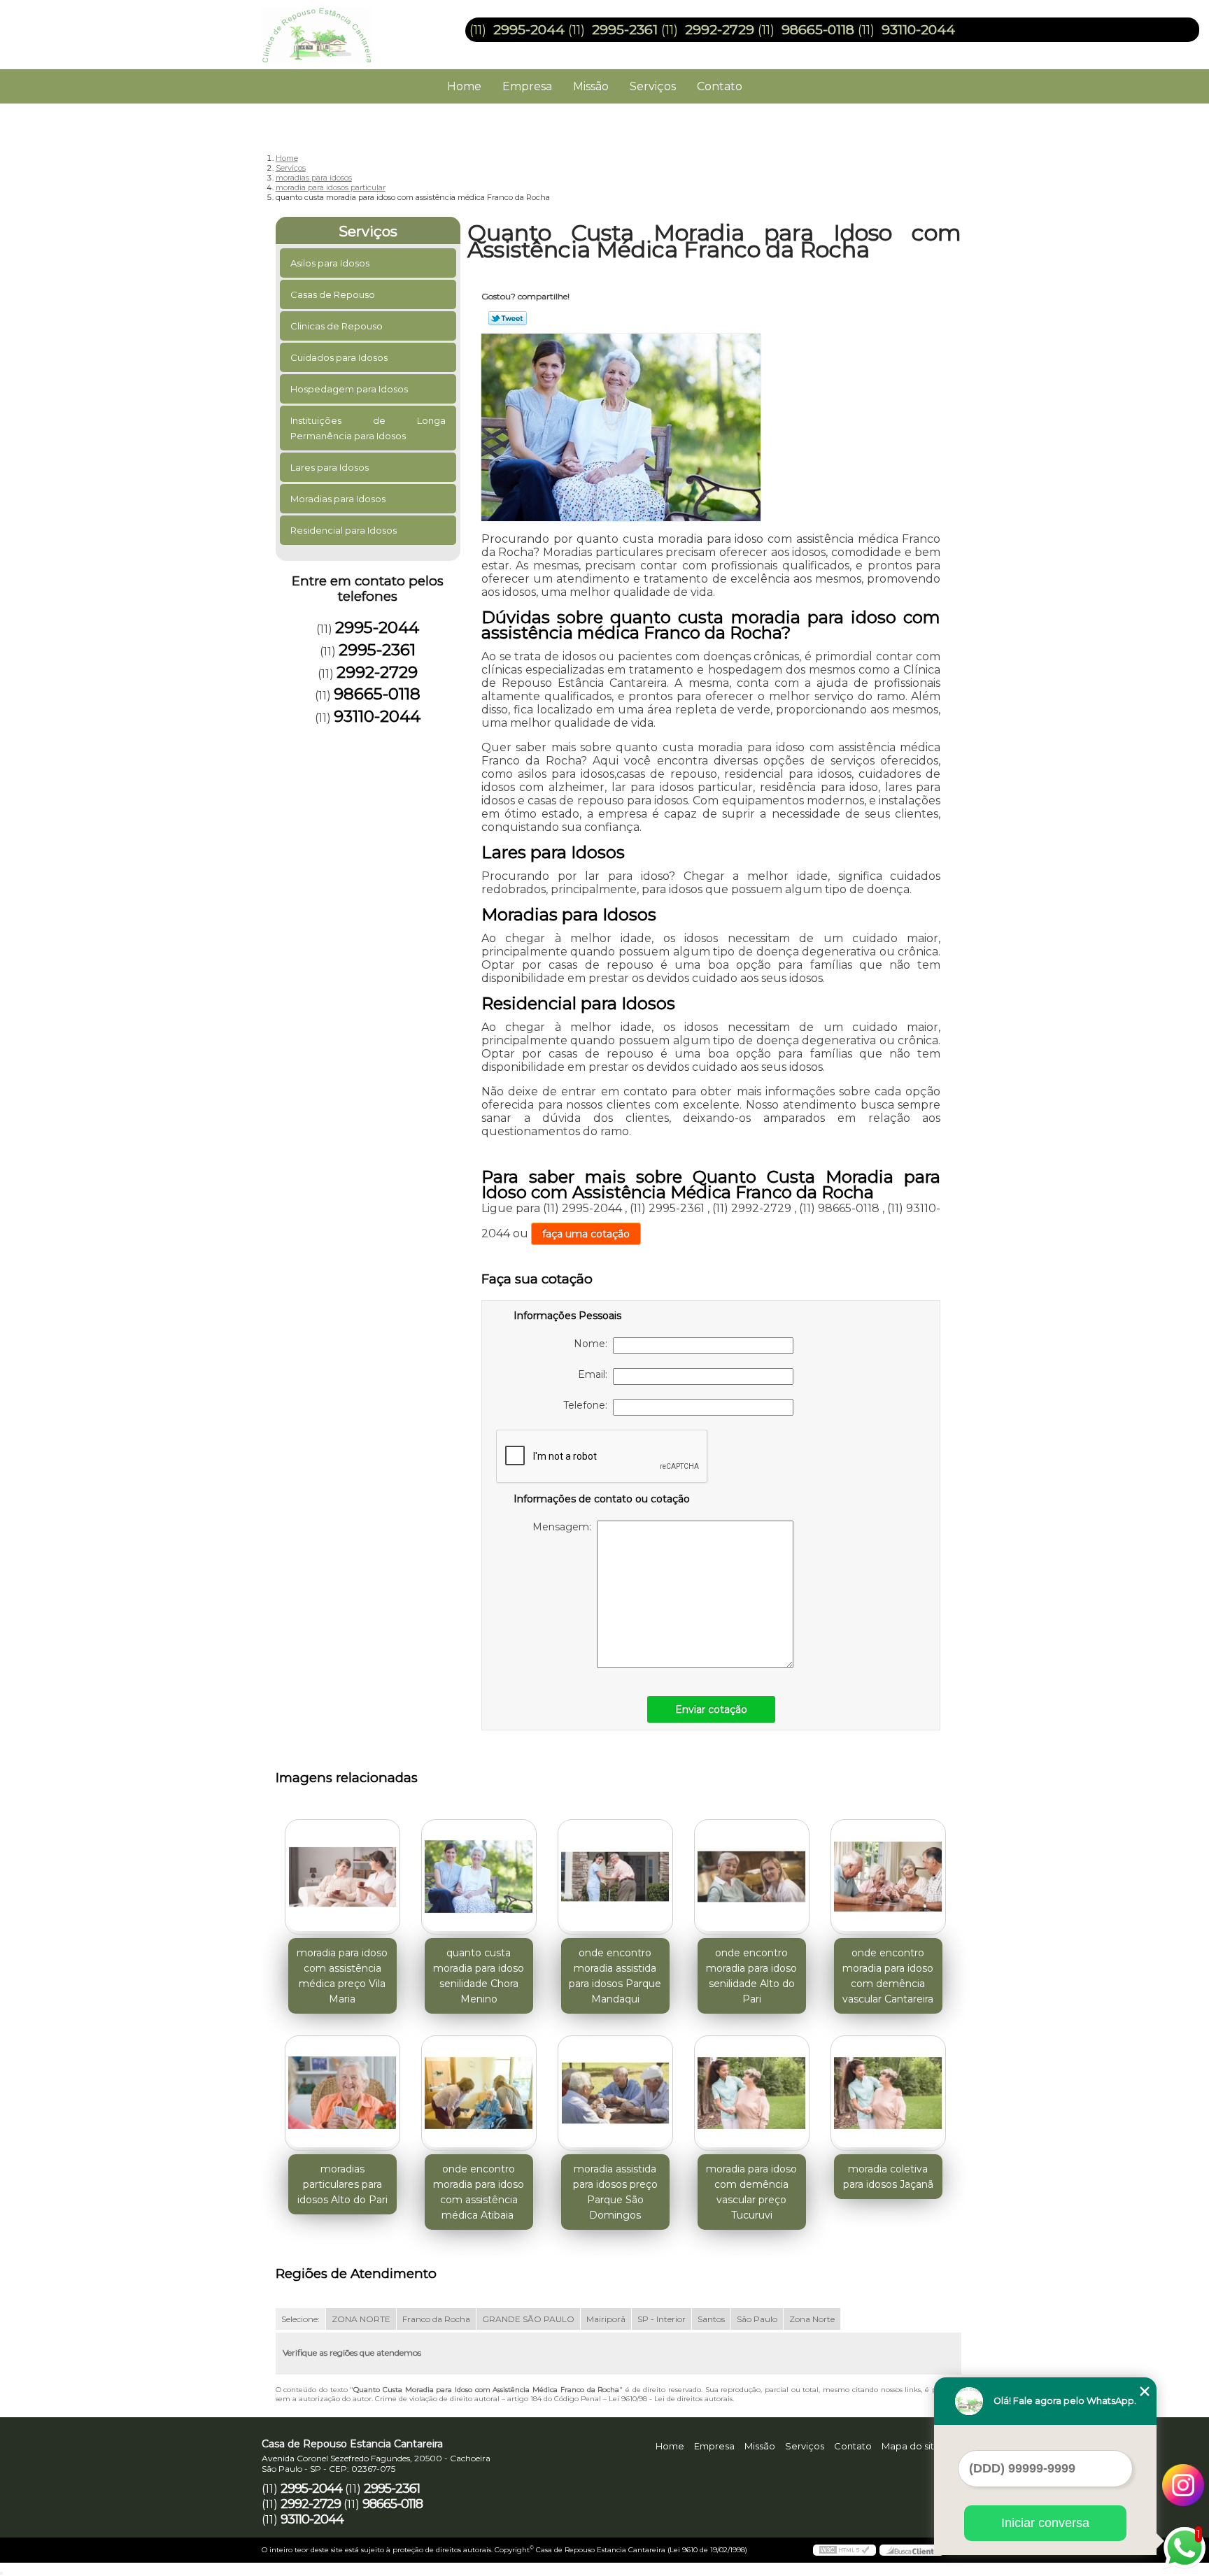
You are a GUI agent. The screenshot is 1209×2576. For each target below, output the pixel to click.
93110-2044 (918, 30)
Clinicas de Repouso (337, 326)
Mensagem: (565, 1527)
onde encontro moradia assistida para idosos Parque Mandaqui (615, 1976)
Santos (711, 2319)
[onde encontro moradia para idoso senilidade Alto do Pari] (752, 1877)
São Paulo (757, 2319)
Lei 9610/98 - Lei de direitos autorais (671, 2399)
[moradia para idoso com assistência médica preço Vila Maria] (342, 1877)
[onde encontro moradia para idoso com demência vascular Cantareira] (888, 1877)
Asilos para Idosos (330, 263)
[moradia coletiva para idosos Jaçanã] (888, 2093)
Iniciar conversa (1045, 2523)
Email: (595, 1374)
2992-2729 (720, 30)
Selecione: (301, 2319)
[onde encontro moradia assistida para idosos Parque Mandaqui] (615, 1877)
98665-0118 (818, 30)
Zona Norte (812, 2319)
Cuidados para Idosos (339, 357)
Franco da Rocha (436, 2319)
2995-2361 (625, 30)
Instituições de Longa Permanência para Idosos (368, 428)
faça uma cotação (586, 1234)
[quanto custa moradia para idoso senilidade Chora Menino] (479, 1877)
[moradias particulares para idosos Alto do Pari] (342, 2093)
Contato (720, 86)
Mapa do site (911, 2446)
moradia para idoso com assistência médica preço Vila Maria (342, 1976)
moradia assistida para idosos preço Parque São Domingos (615, 2192)
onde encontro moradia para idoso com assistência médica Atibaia (479, 2192)
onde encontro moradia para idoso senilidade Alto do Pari (751, 1976)
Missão (591, 86)
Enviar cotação (711, 1709)
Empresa (527, 86)
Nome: (593, 1344)
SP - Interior (662, 2319)
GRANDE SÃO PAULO (528, 2319)
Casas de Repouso (333, 294)
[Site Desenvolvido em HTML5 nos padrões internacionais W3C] (844, 2550)
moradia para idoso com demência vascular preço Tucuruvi (751, 2192)
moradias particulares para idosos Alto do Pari (342, 2184)
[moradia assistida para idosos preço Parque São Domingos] (615, 2093)
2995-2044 (529, 30)
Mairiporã (606, 2319)
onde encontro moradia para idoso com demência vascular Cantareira (888, 1976)
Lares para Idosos (330, 467)
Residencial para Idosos (344, 530)
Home (464, 86)
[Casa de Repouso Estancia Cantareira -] (342, 28)
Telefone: (588, 1405)
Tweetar (508, 318)
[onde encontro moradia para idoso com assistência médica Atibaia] (479, 2093)
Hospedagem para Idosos (349, 389)
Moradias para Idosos (338, 499)
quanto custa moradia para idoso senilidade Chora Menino (479, 1976)
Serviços (653, 86)
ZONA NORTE (361, 2319)
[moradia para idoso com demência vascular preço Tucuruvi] (752, 2093)
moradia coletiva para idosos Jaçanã (888, 2177)
